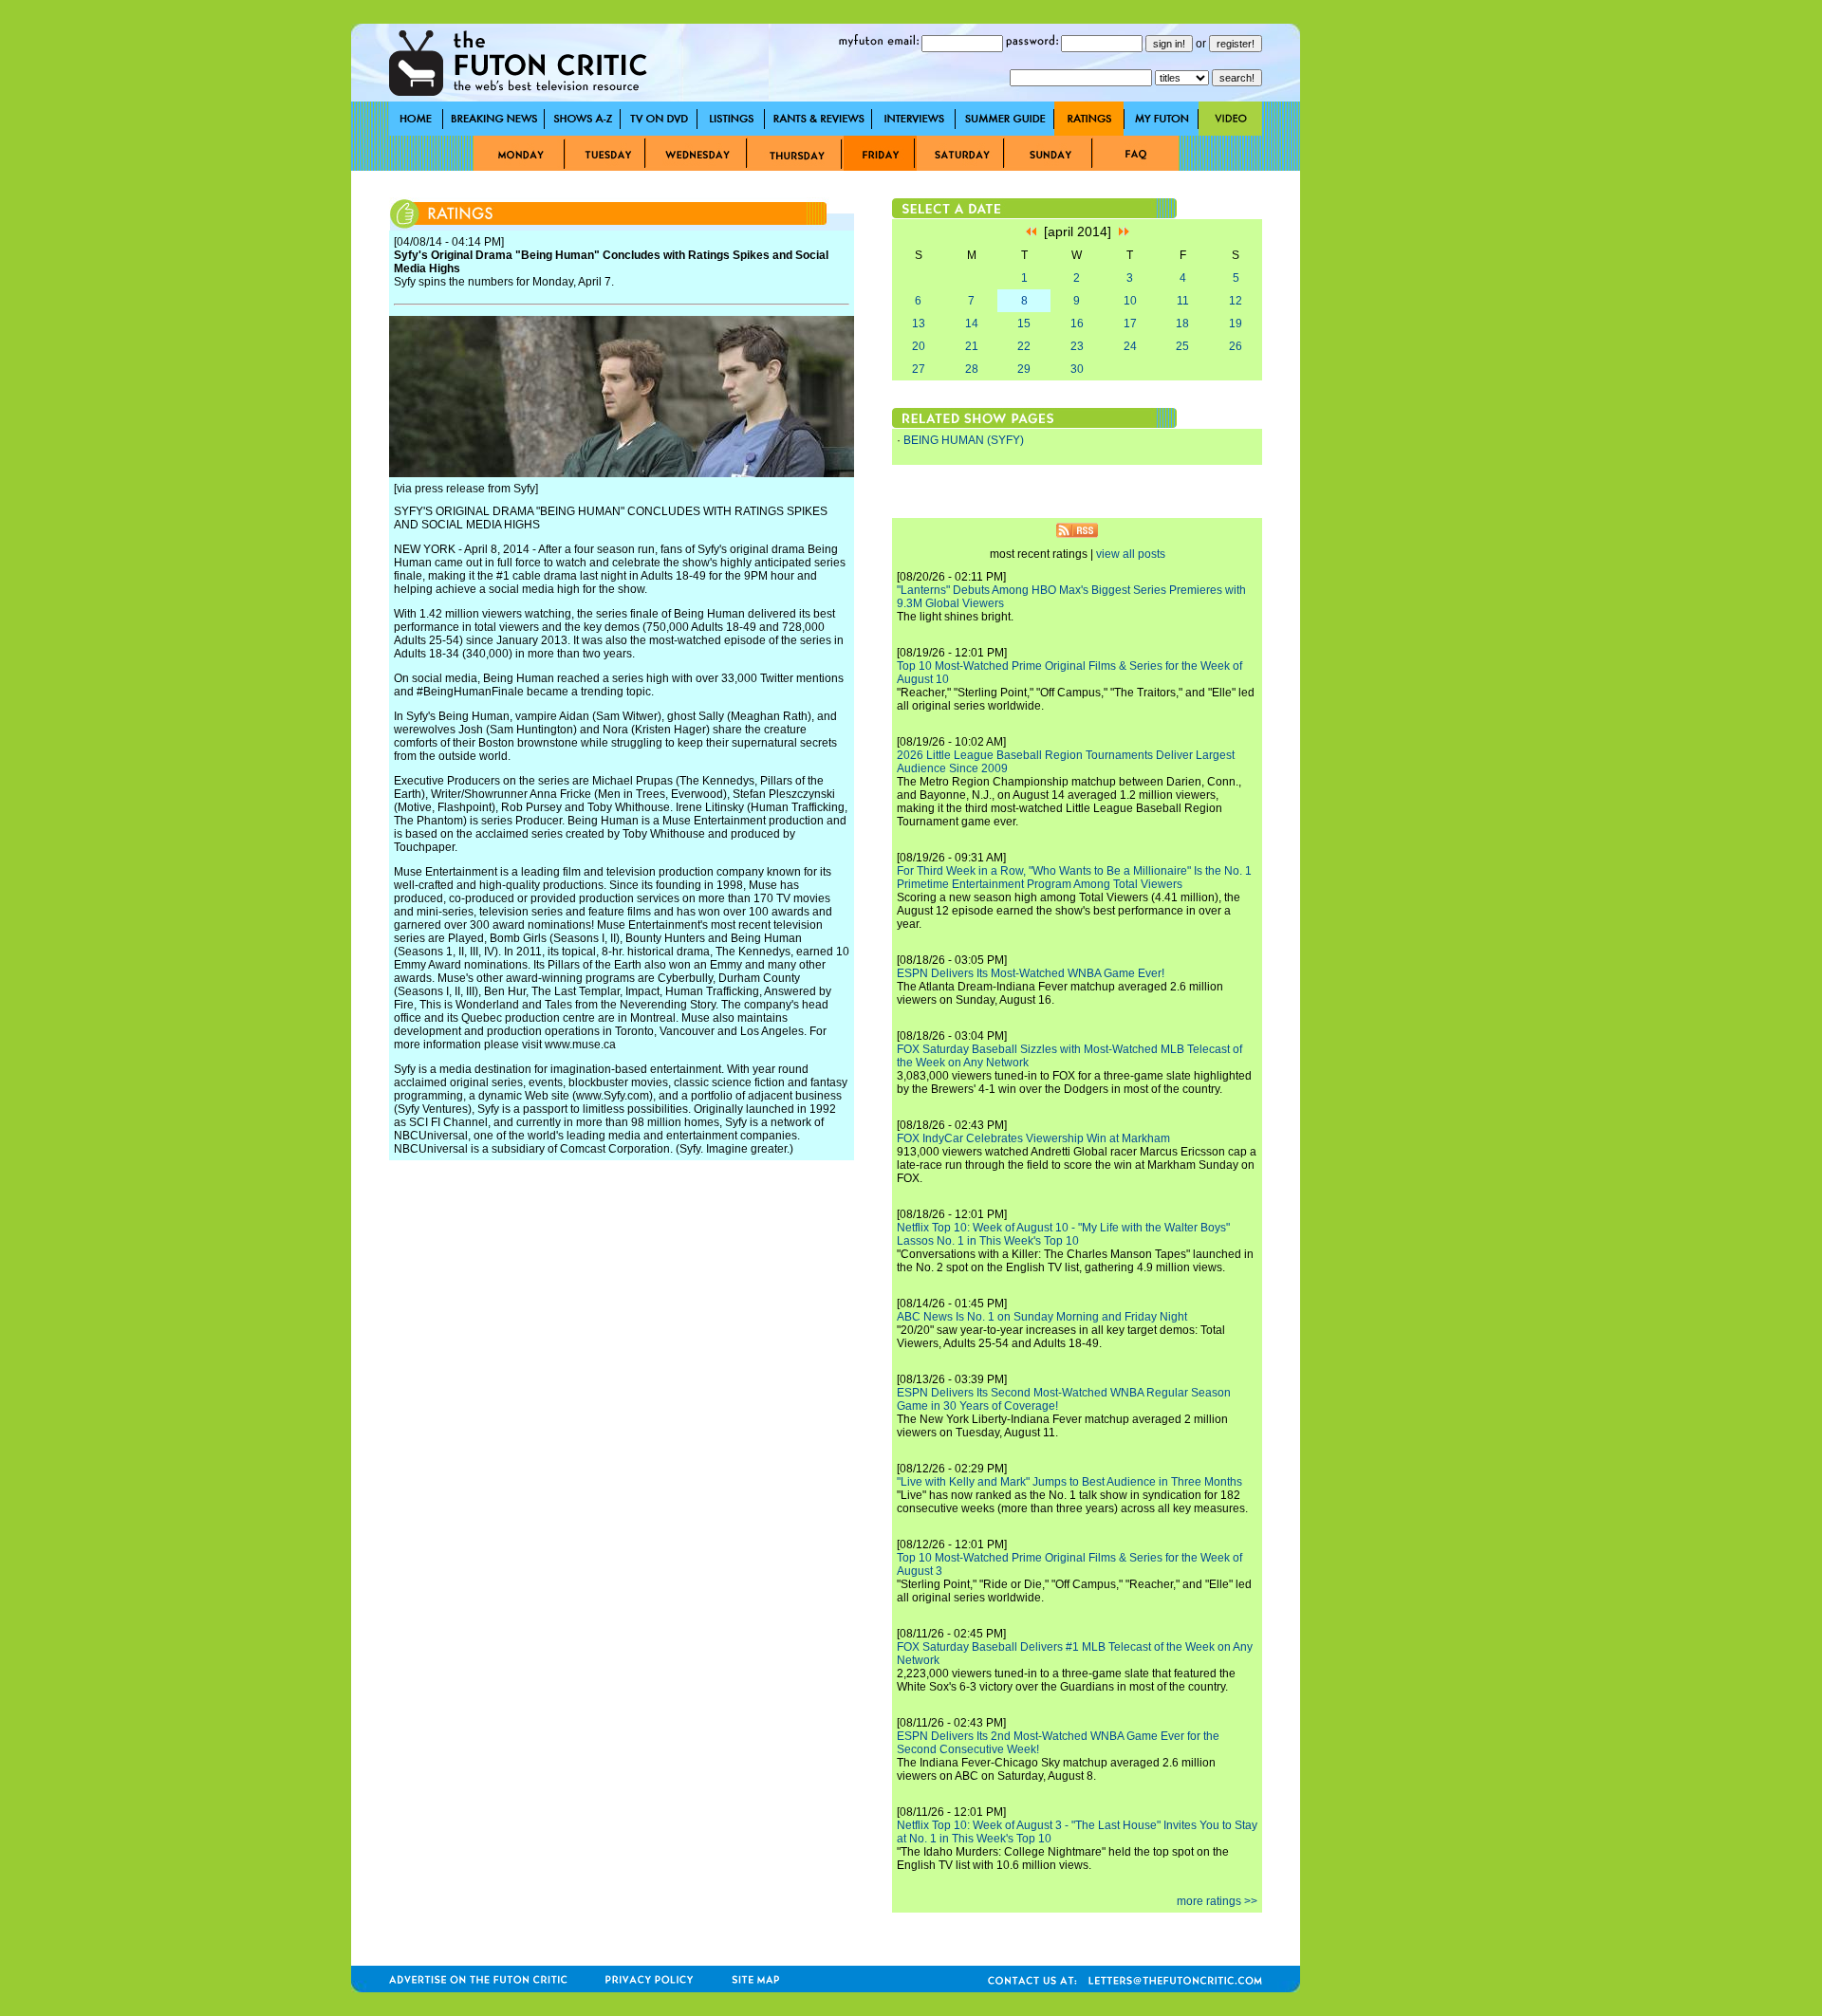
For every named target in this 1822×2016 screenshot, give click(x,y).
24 (1130, 346)
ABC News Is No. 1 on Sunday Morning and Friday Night (1042, 1317)
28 (972, 369)
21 (972, 346)
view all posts (1131, 554)
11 (1183, 301)
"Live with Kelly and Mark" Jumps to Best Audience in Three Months (1069, 1482)
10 (1130, 301)
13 (919, 324)
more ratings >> (1217, 1901)
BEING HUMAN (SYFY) (964, 440)
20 (919, 346)
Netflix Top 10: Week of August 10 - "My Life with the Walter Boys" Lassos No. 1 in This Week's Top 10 (1063, 1234)
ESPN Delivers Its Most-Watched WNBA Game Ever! (1031, 973)
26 (1236, 346)
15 (1024, 324)
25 (1182, 346)
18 (1182, 324)
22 (1024, 346)
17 (1130, 324)
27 (919, 369)
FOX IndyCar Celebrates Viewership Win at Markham (1033, 1138)
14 (972, 324)
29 (1024, 369)
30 (1077, 369)
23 (1077, 346)
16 (1077, 324)
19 (1236, 324)
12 (1236, 301)
